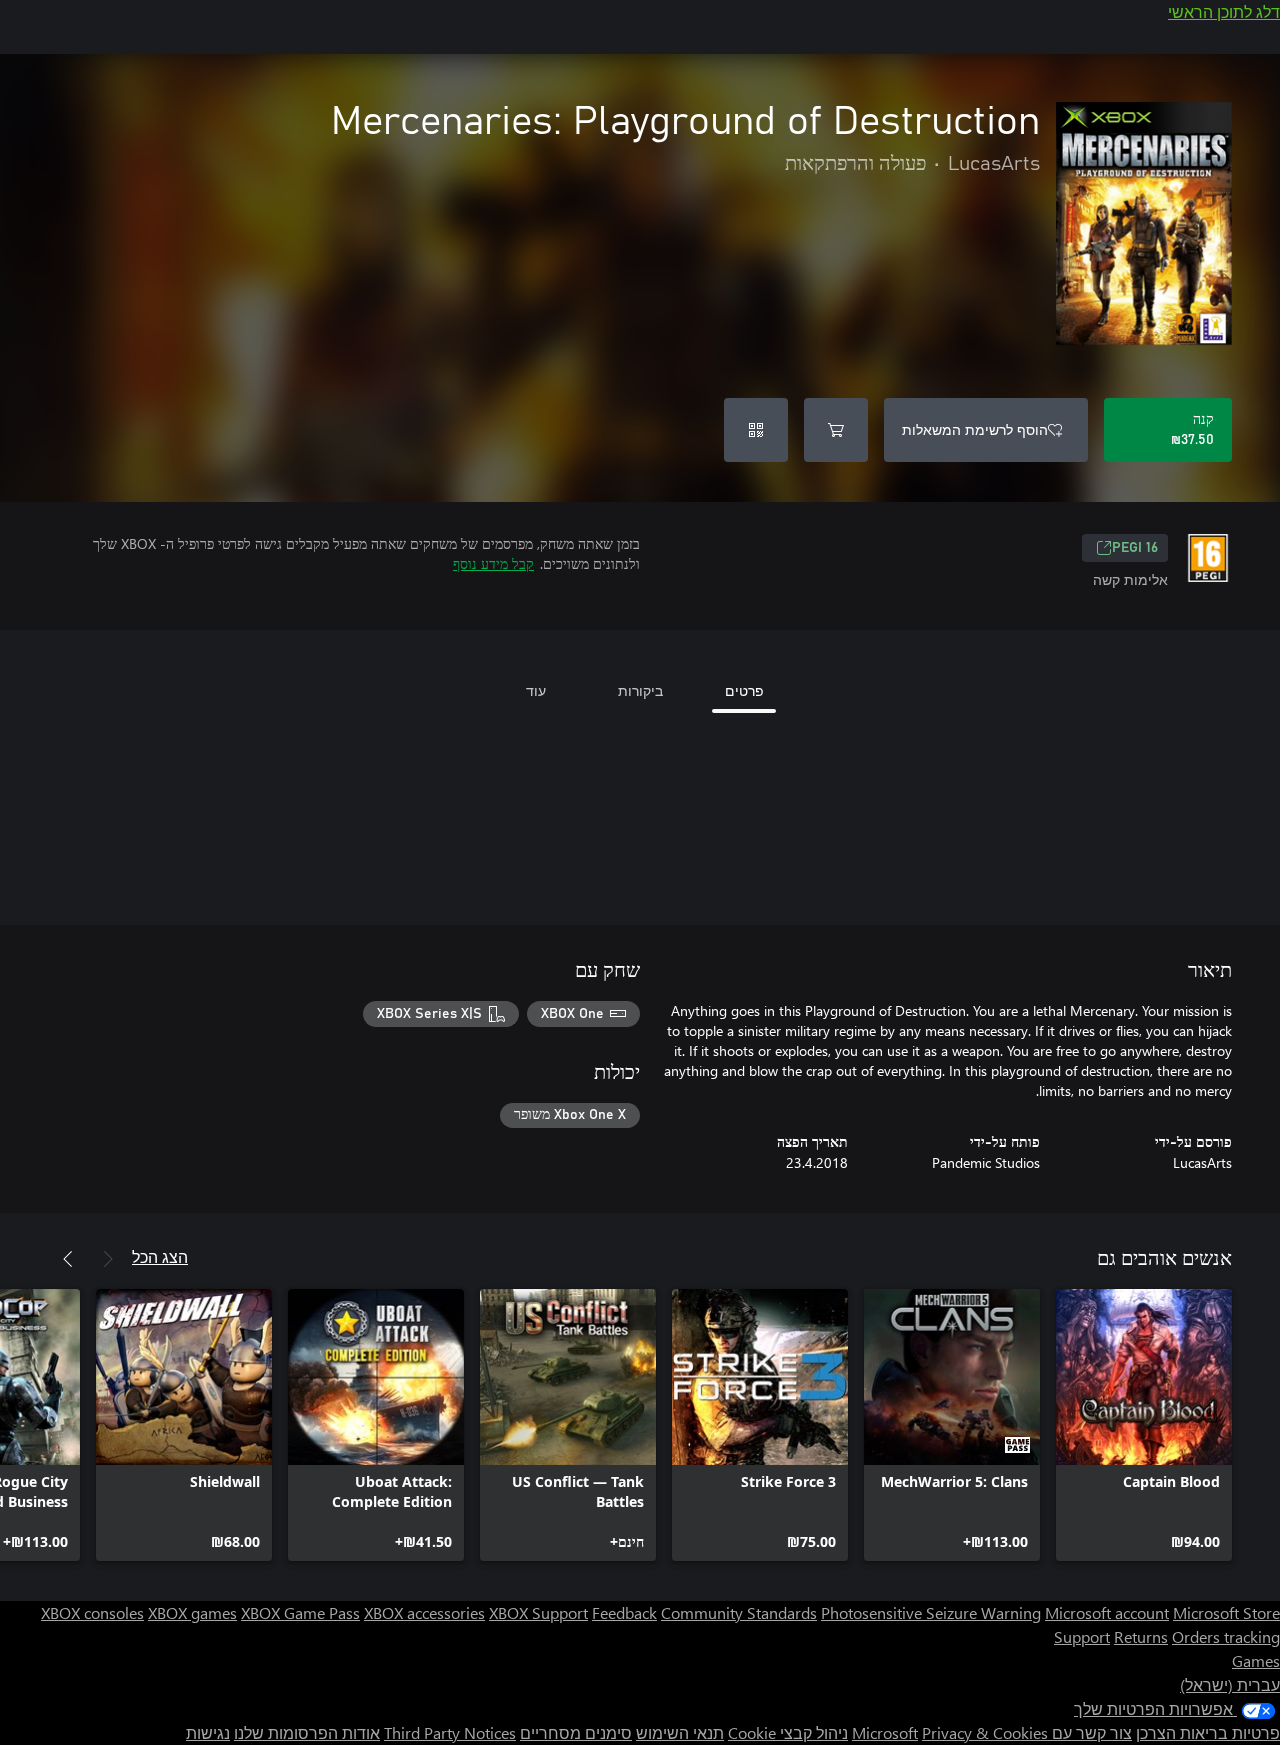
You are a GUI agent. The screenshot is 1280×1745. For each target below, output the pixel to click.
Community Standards (739, 1612)
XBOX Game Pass (300, 1612)
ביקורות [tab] (640, 690)
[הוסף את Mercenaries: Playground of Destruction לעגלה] (836, 430)
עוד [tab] (536, 690)
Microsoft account (1107, 1612)
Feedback (624, 1612)
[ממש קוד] (756, 430)
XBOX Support (538, 1612)
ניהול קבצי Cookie (788, 1732)
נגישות (208, 1732)
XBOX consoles (92, 1612)
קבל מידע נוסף (493, 563)
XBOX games (192, 1612)
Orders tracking (1226, 1636)
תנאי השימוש (680, 1732)
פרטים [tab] (744, 690)
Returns (1141, 1636)
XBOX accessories (424, 1612)
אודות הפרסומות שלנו (307, 1732)
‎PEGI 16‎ (1135, 548)
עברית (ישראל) (1230, 1684)
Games (1256, 1660)
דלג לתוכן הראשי (1224, 11)
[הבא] (68, 1259)
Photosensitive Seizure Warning (931, 1612)
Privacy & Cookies (985, 1732)
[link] (1144, 1425)
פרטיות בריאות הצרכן (1208, 1732)
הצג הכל (160, 1256)
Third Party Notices (450, 1732)
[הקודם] (108, 1259)
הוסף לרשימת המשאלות (975, 429)
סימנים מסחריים (576, 1732)
